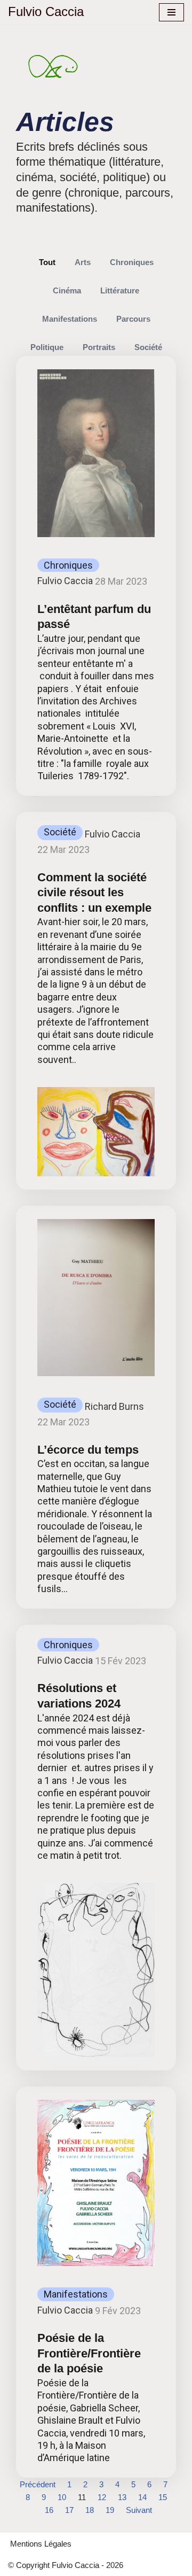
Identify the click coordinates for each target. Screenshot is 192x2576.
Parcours (133, 319)
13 (122, 2497)
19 (110, 2510)
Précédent (38, 2484)
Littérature (120, 290)
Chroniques (132, 262)
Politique (47, 347)
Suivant (139, 2510)
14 (142, 2497)
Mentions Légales (41, 2544)
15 (163, 2497)
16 (49, 2510)
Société (148, 347)
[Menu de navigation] (171, 12)
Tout (47, 262)
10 (62, 2497)
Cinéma (67, 290)
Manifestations (70, 319)
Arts (83, 262)
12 (102, 2497)
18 (90, 2510)
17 (69, 2510)
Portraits (99, 347)
